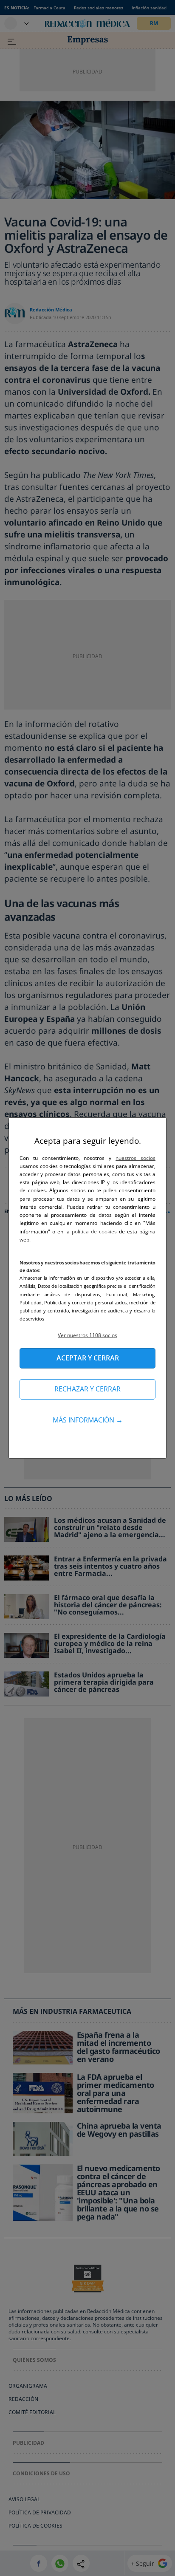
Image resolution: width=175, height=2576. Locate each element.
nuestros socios (135, 1158)
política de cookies (95, 1231)
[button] (87, 1335)
